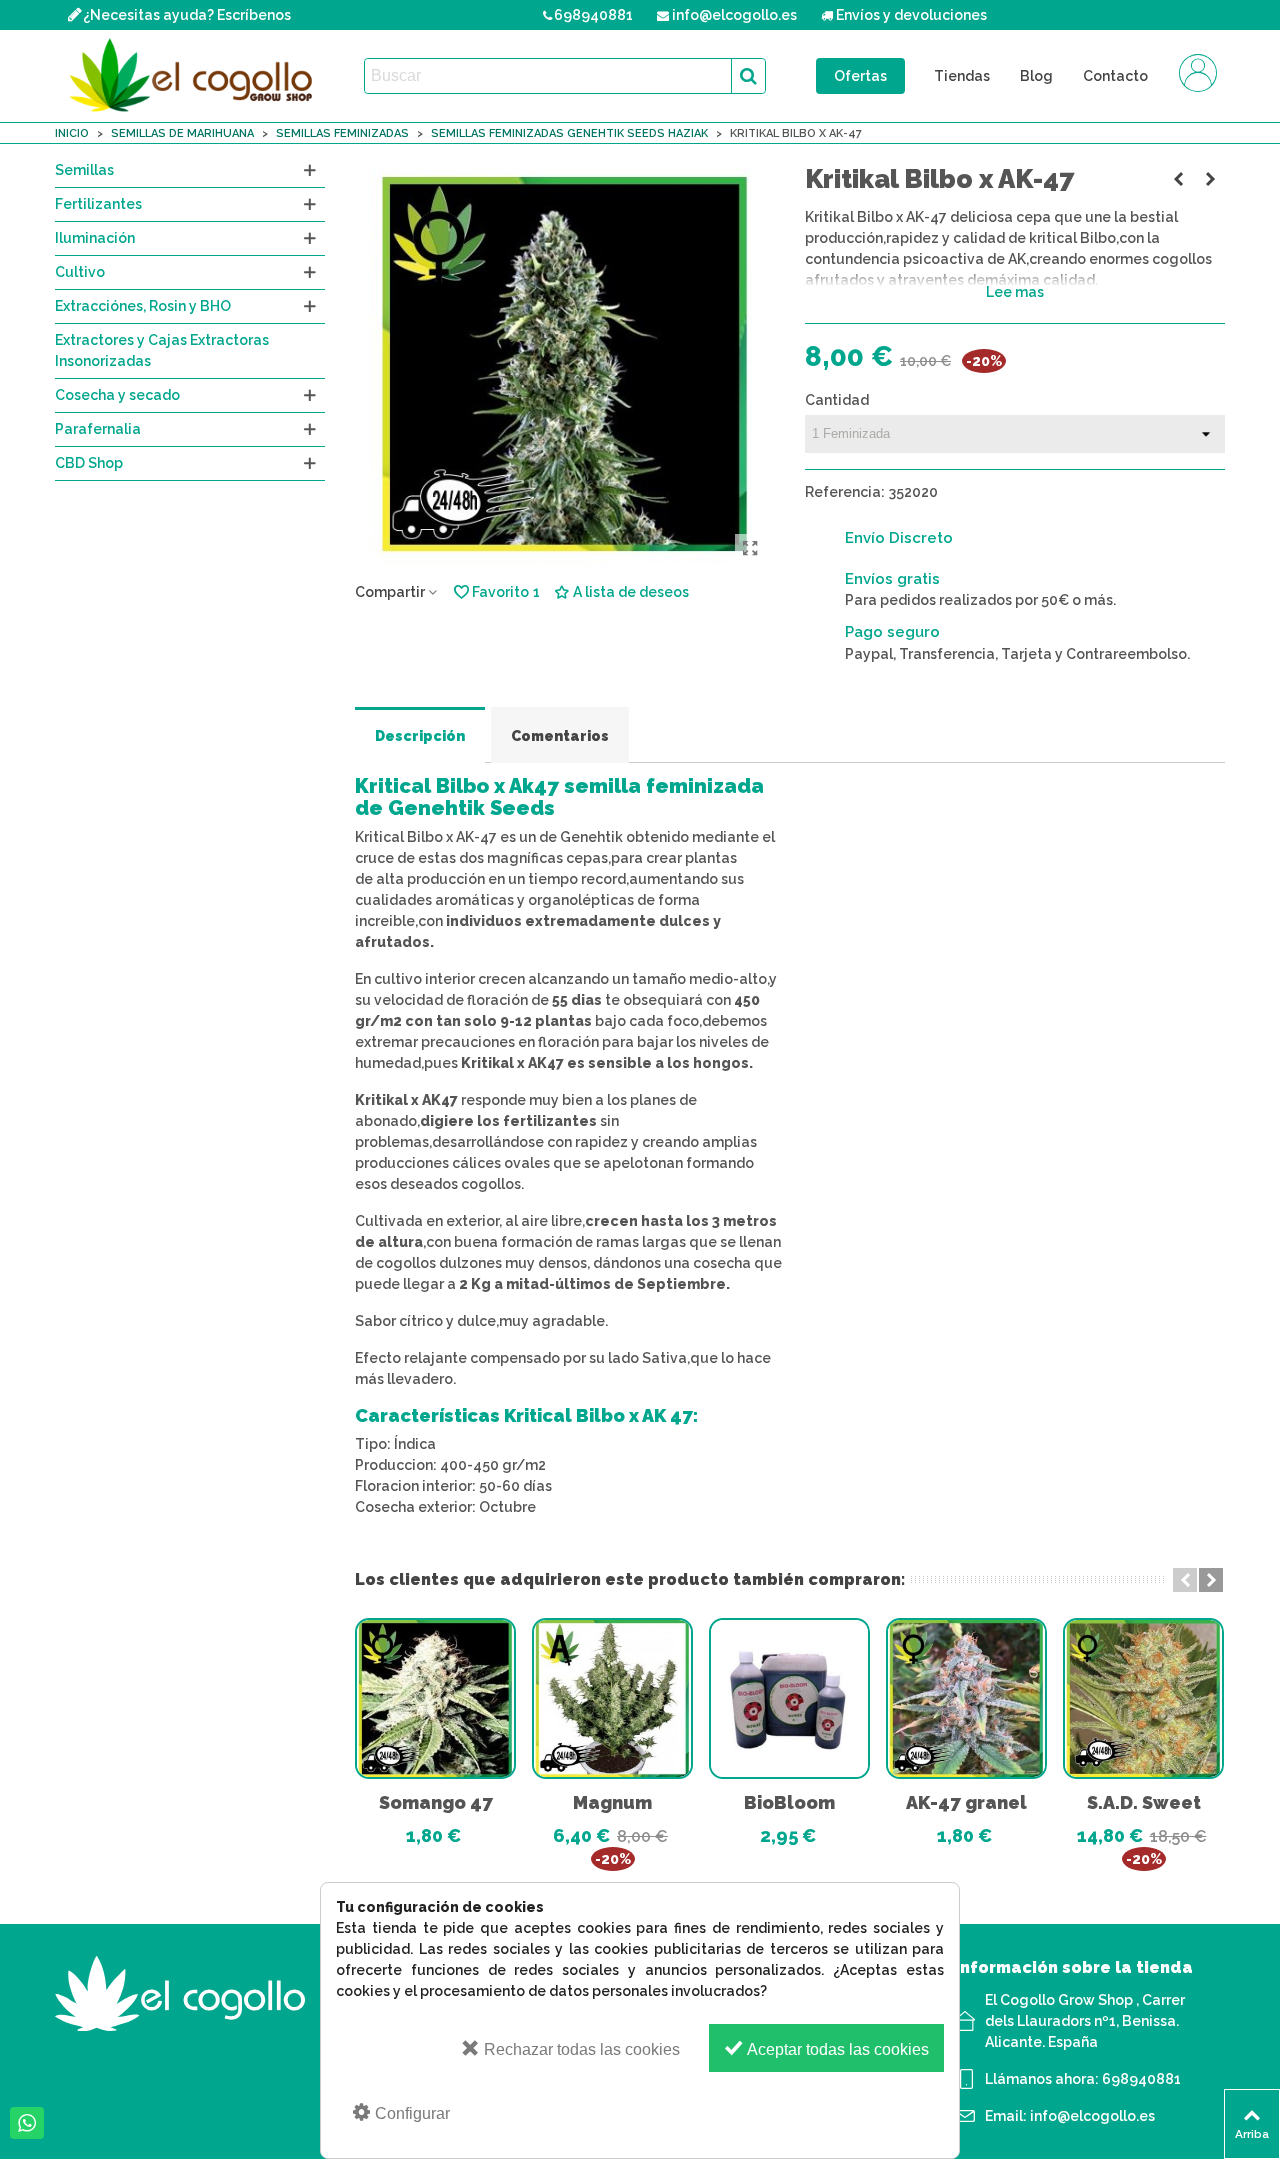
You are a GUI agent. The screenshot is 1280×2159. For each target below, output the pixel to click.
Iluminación (95, 238)
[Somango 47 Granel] (435, 1698)
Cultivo (80, 272)
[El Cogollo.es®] (195, 76)
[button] (1185, 1580)
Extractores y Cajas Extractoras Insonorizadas (162, 350)
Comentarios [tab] (560, 736)
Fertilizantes (98, 204)
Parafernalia (98, 429)
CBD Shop (89, 463)
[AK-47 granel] (966, 1698)
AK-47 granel (966, 1802)
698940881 (1141, 2079)
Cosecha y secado (117, 395)
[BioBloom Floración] (789, 1698)
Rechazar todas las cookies (580, 2049)
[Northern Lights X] (1210, 179)
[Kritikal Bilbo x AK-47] (750, 549)
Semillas (84, 170)
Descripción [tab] (420, 736)
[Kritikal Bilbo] (1178, 179)
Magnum (612, 1802)
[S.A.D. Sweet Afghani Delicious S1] (1143, 1698)
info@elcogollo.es (1092, 2116)
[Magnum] (612, 1698)
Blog (1036, 76)
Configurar (410, 2113)
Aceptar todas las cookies (836, 2049)
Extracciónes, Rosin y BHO (143, 306)
